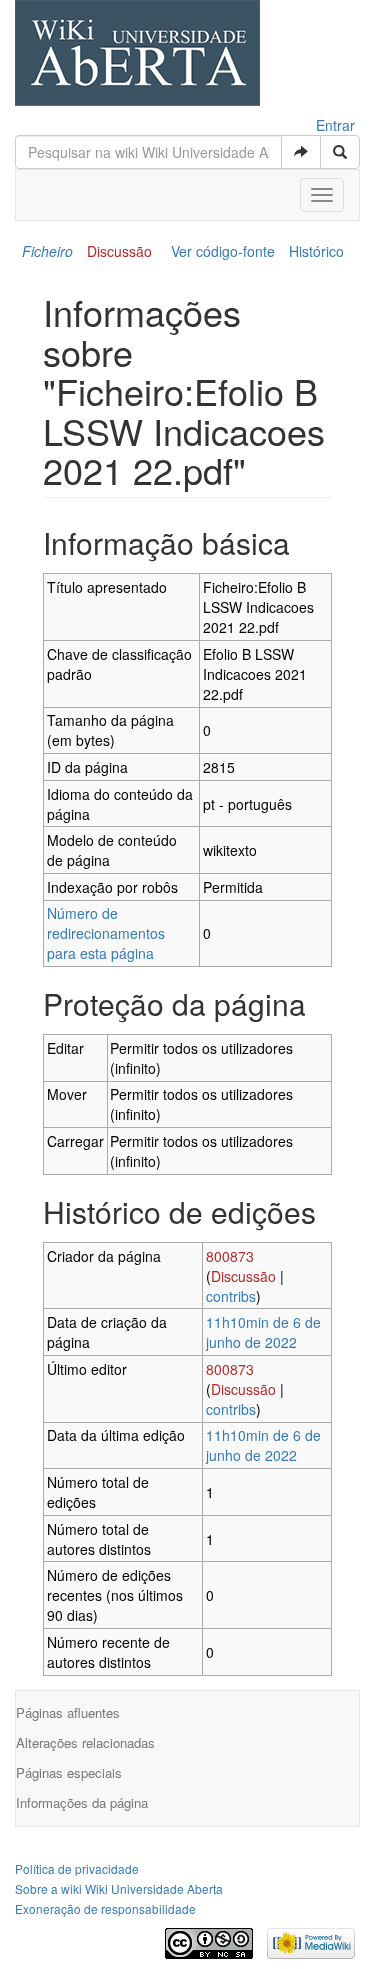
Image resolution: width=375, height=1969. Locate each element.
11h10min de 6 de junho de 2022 (263, 1332)
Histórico (316, 251)
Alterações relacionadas (85, 1742)
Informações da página (82, 1802)
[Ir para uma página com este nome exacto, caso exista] (301, 152)
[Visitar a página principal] (137, 55)
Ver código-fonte (223, 251)
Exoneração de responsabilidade (105, 1908)
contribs (231, 1296)
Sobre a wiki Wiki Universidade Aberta (119, 1888)
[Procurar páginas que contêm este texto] (340, 152)
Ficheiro (47, 251)
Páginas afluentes (68, 1712)
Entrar (335, 125)
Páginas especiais (69, 1772)
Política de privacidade (77, 1868)
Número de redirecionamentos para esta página (106, 933)
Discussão (119, 251)
